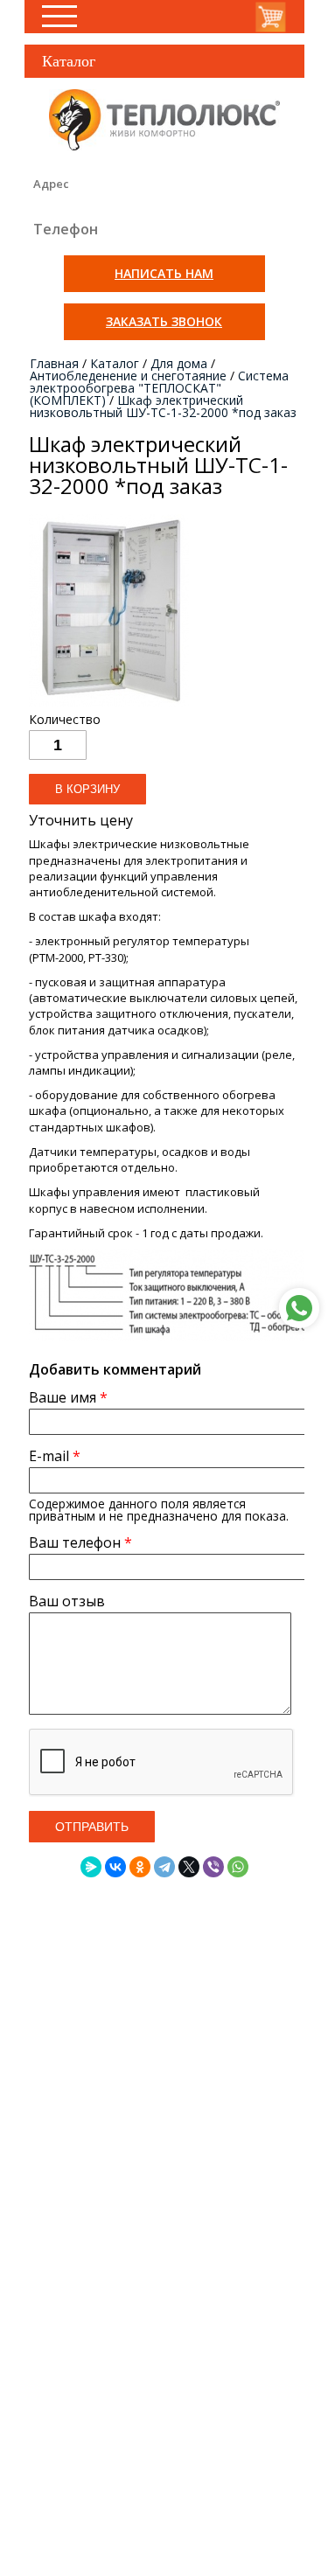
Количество (65, 720)
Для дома (179, 363)
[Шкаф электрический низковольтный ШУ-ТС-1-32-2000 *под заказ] (109, 706)
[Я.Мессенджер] (91, 1867)
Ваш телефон (80, 1542)
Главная (54, 363)
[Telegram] (164, 1867)
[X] (189, 1867)
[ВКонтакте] (115, 1867)
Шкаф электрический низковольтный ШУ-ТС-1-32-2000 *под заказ (163, 406)
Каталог (115, 363)
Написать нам (164, 273)
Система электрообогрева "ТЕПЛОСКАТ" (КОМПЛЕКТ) (159, 388)
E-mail (55, 1456)
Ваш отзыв (67, 1601)
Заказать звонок (164, 321)
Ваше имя (68, 1397)
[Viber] (213, 1867)
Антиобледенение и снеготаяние (128, 376)
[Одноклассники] (140, 1867)
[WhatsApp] (238, 1867)
